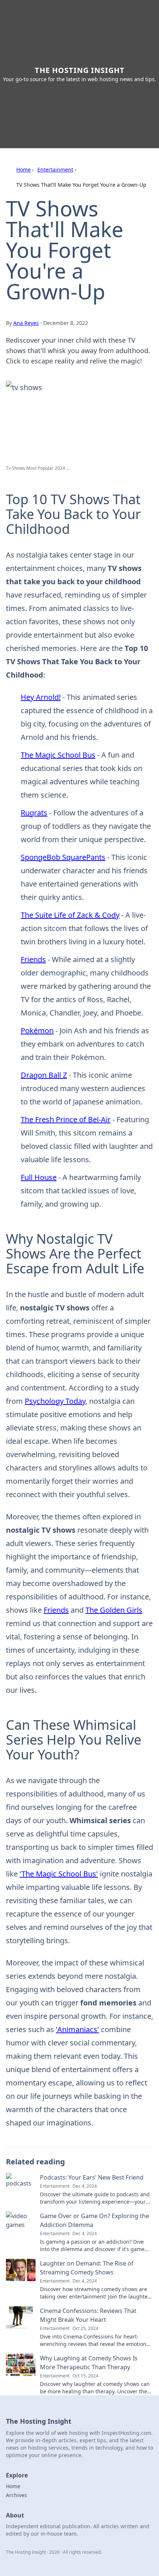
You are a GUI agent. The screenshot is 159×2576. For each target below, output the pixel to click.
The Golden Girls (114, 1610)
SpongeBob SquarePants (63, 857)
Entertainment (55, 169)
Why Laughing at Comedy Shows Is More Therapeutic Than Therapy (89, 2363)
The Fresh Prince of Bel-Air (66, 1119)
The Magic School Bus (58, 755)
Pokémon (37, 1031)
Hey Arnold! (41, 697)
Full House (39, 1177)
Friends (33, 959)
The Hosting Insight (80, 70)
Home (23, 169)
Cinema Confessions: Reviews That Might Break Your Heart (88, 2315)
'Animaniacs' (77, 2029)
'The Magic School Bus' (59, 1874)
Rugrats (34, 813)
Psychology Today (55, 1401)
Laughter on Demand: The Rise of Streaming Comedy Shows (87, 2268)
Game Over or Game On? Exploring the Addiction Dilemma (94, 2220)
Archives (16, 2495)
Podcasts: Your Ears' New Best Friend (92, 2177)
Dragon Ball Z (44, 1075)
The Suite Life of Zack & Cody (70, 915)
